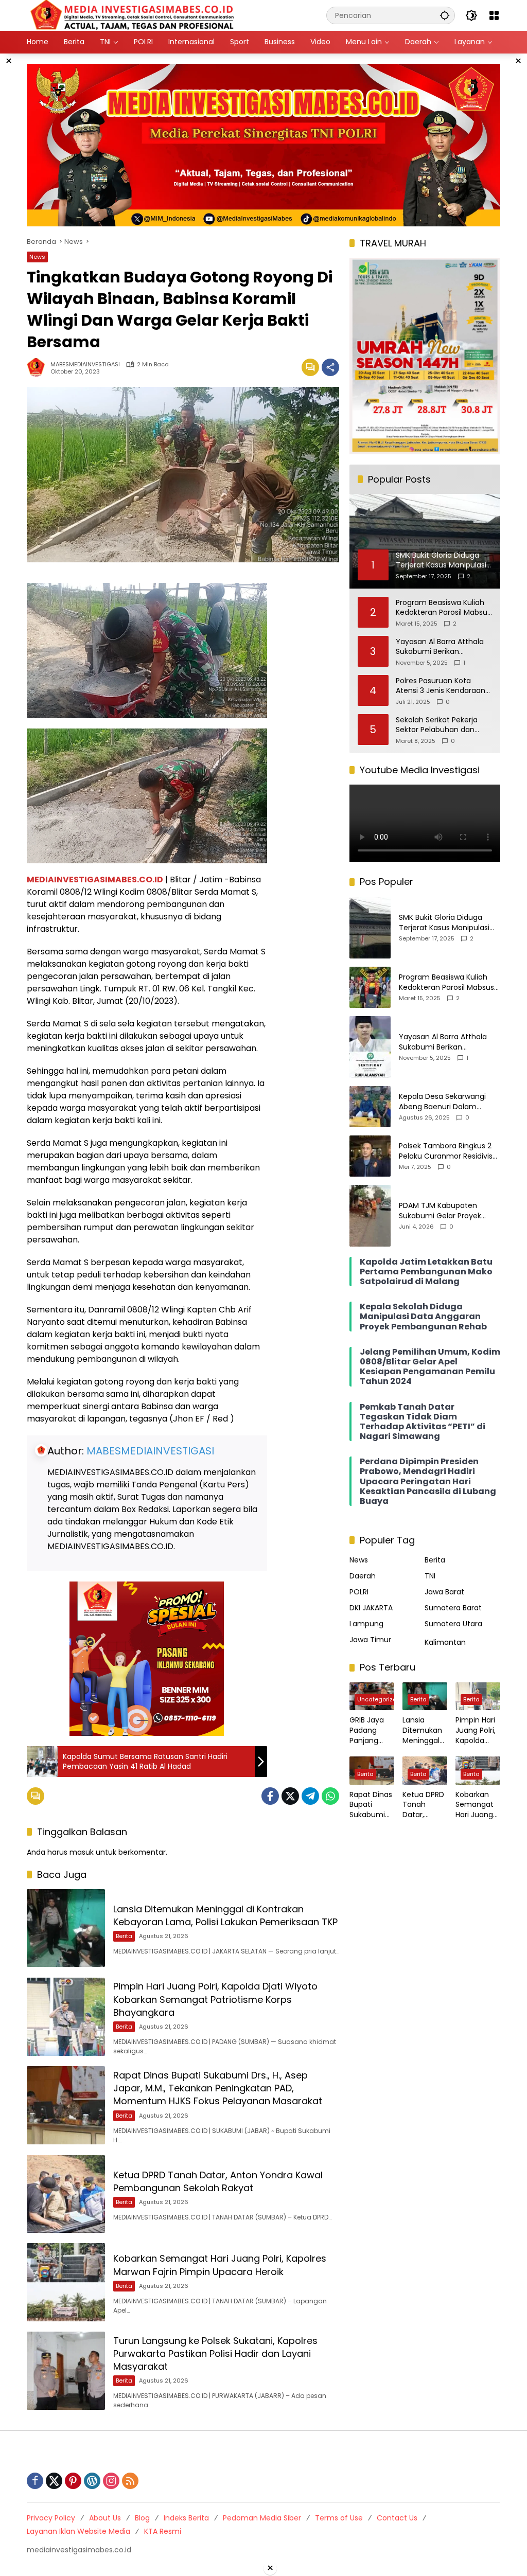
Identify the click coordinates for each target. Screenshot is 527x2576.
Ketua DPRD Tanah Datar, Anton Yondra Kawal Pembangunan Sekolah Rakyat (218, 2181)
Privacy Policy (51, 2518)
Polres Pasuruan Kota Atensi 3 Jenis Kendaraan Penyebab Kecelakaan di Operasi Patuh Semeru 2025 (441, 686)
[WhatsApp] (330, 1796)
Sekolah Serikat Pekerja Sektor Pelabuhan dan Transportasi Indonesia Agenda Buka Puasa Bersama (437, 725)
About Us (105, 2518)
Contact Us (397, 2518)
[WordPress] (92, 2481)
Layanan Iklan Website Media (78, 2531)
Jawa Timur (370, 1640)
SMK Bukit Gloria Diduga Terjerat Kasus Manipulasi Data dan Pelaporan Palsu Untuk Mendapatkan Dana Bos (446, 923)
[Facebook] (270, 1796)
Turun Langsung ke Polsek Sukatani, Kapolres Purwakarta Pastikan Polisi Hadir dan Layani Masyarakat (215, 2353)
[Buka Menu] (494, 15)
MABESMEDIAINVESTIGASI (85, 365)
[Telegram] (310, 1796)
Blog (142, 2518)
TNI (430, 1576)
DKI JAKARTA (371, 1608)
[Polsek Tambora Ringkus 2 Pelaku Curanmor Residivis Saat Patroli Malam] (370, 1156)
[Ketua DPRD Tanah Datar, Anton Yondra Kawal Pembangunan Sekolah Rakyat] (66, 2194)
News (37, 257)
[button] (445, 15)
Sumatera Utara (453, 1624)
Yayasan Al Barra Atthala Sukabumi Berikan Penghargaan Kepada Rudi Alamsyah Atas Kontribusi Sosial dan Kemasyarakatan (443, 647)
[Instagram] (111, 2481)
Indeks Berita (186, 2518)
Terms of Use (339, 2518)
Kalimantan (445, 1642)
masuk (82, 1852)
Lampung (366, 1624)
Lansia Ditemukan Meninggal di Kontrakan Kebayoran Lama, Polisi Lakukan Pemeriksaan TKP (225, 1915)
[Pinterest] (73, 2481)
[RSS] (130, 2481)
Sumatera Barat (453, 1608)
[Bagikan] (330, 367)
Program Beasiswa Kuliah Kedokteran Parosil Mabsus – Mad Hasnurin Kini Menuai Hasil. (443, 608)
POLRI (359, 1592)
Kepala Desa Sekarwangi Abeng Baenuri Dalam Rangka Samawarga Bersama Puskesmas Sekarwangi (442, 1102)
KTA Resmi (163, 2531)
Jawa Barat (444, 1592)
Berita (124, 1936)
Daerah (363, 1576)
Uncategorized (379, 1699)
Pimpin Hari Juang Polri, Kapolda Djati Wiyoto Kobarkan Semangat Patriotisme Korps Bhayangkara (215, 1999)
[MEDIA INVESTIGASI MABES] (134, 15)
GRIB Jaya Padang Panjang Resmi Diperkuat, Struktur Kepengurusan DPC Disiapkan (371, 1730)
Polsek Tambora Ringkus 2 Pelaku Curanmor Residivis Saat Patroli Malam (446, 1151)
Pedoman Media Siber (262, 2518)
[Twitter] (290, 1796)
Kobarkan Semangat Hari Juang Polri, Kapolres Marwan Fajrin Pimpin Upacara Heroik (220, 2265)
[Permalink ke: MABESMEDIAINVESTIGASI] (39, 367)
